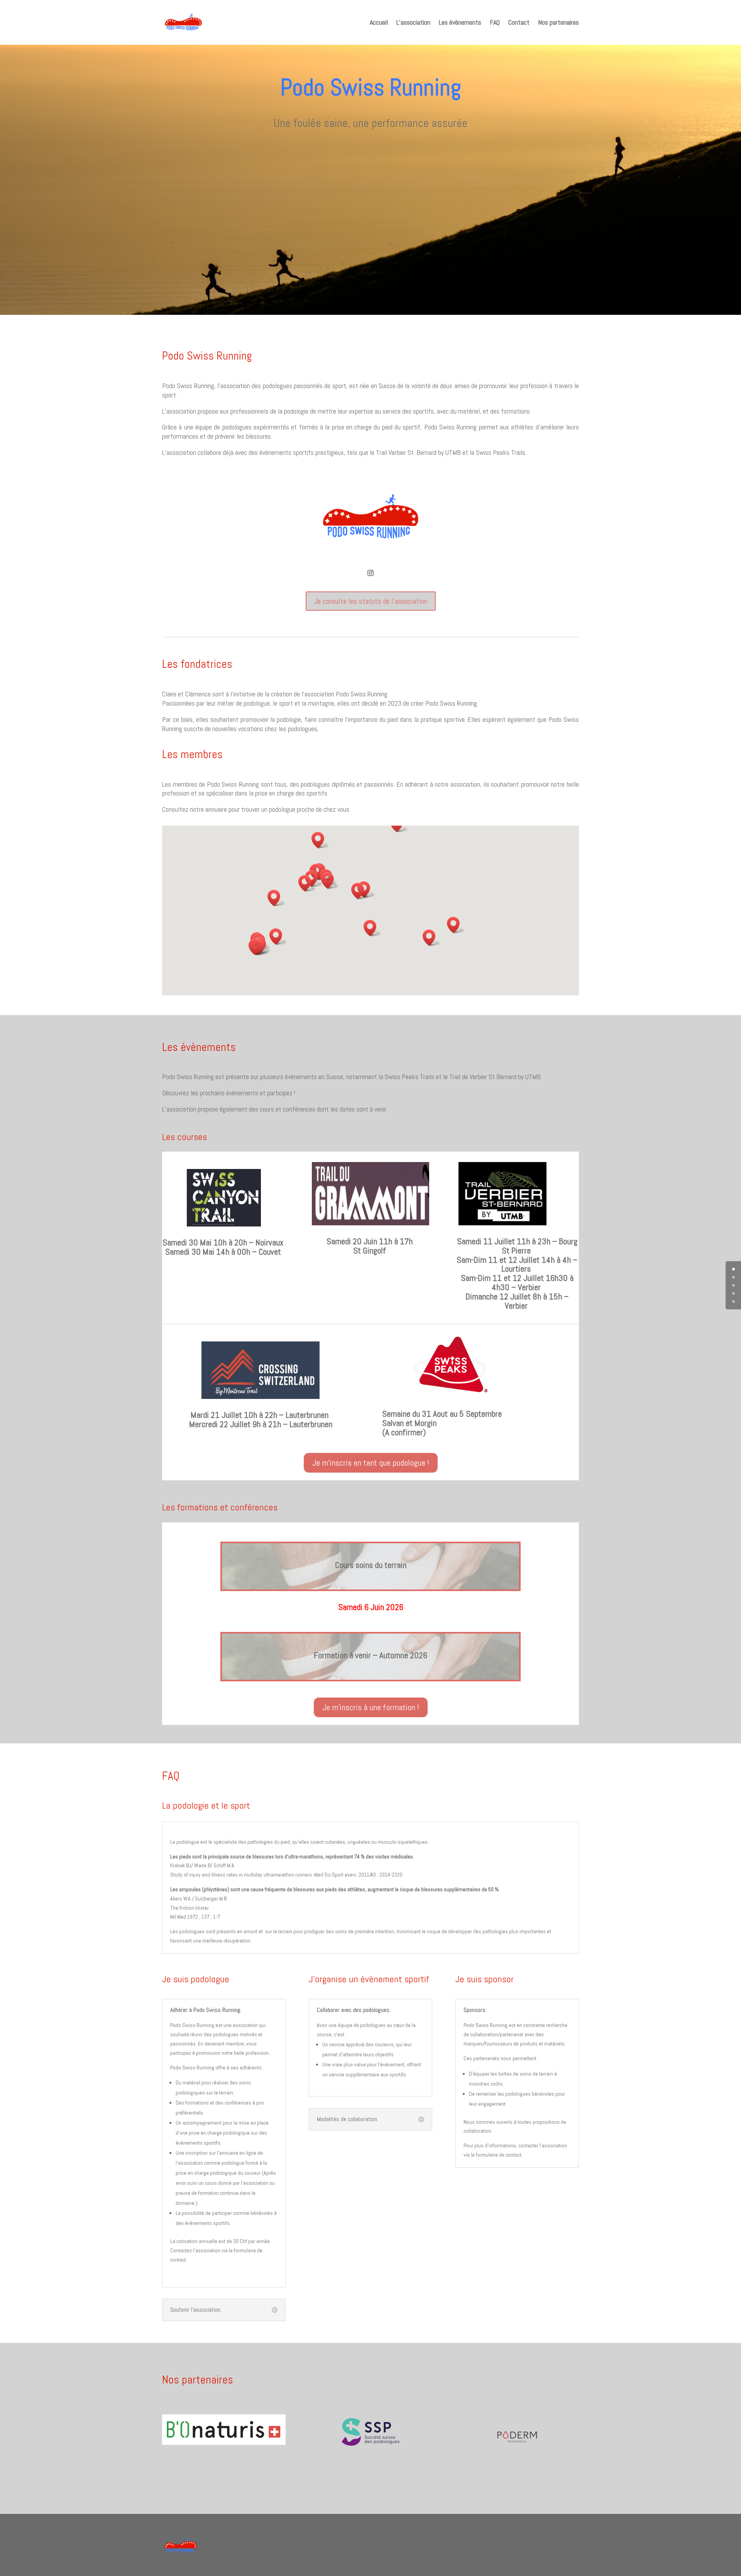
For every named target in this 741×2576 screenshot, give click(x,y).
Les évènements (460, 22)
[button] (307, 883)
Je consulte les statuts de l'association (371, 601)
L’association (413, 22)
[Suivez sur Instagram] (370, 573)
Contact (519, 22)
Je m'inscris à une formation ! (371, 1707)
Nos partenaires (558, 22)
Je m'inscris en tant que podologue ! (371, 1463)
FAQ (495, 22)
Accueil (379, 22)
